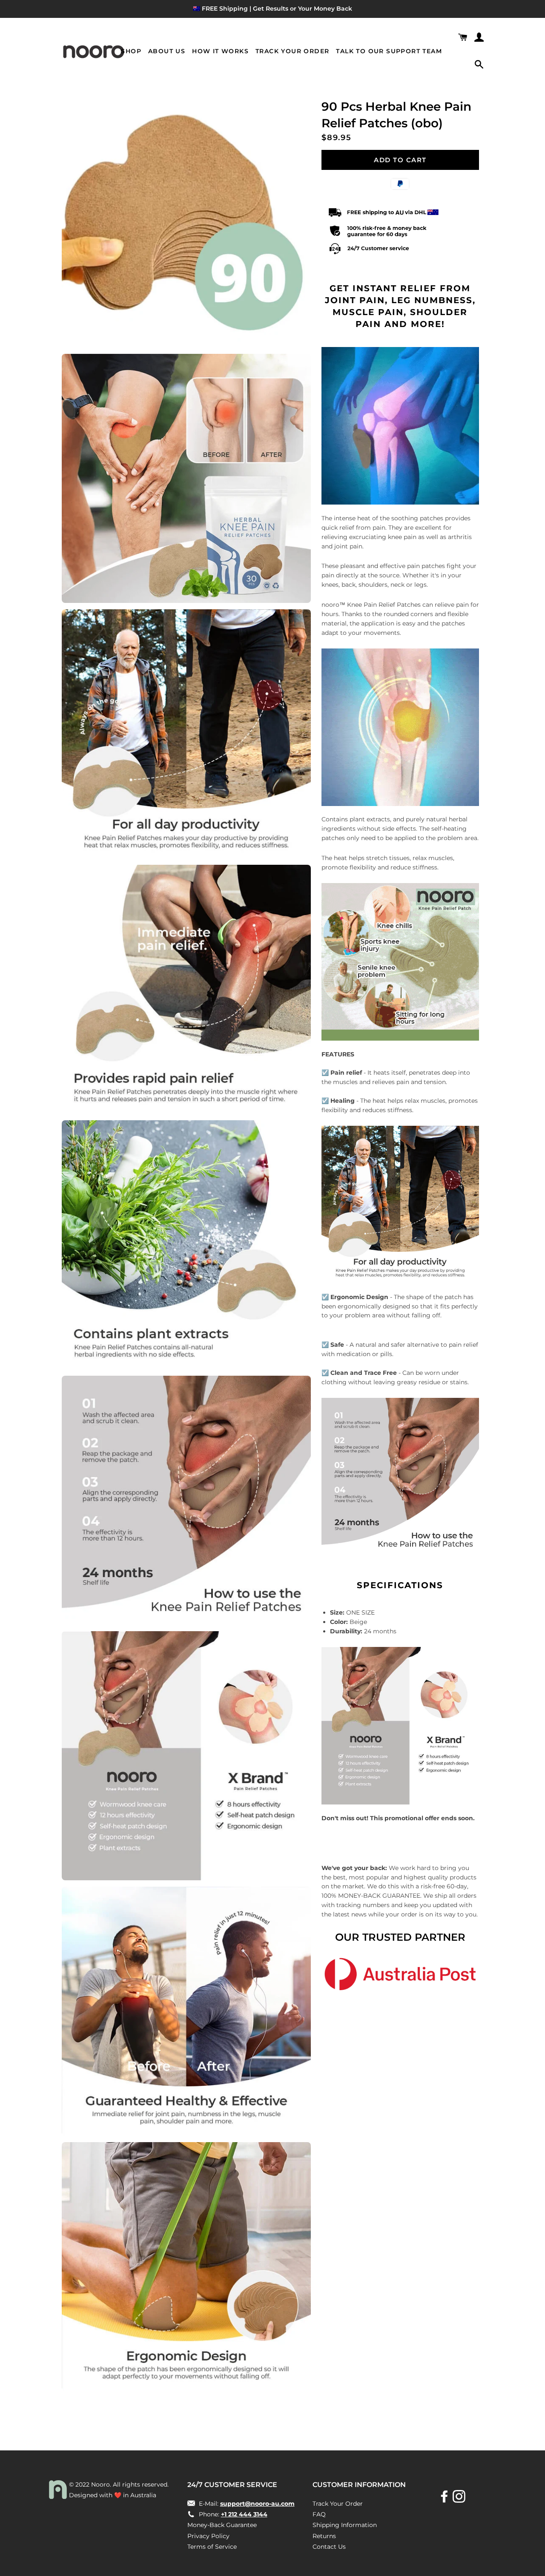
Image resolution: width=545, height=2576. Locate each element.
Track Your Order (292, 51)
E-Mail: (246, 2504)
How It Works (220, 51)
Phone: (232, 2514)
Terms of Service (212, 2547)
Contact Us (329, 2547)
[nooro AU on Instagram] (460, 2499)
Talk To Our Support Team (389, 51)
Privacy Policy (208, 2536)
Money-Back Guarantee (222, 2525)
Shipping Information (345, 2525)
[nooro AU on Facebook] (445, 2499)
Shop (131, 51)
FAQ (319, 2514)
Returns (324, 2536)
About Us (167, 51)
